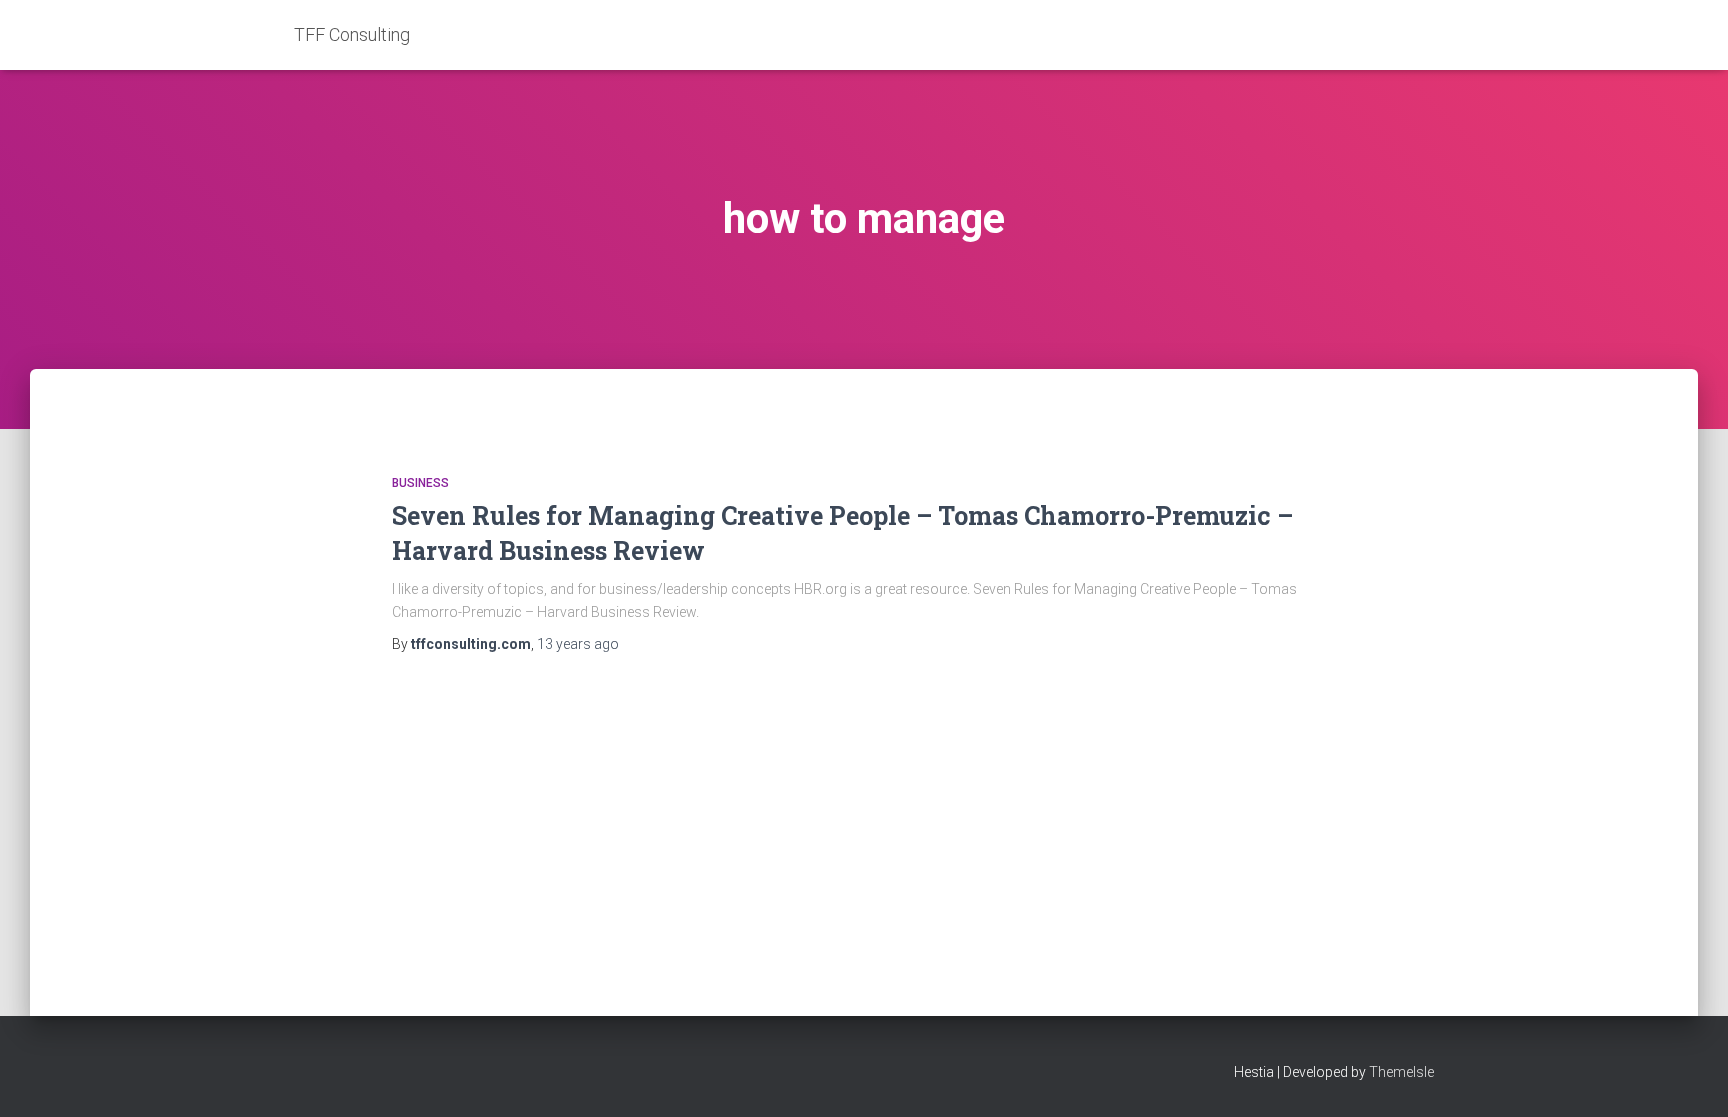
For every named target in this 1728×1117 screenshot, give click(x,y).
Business (420, 483)
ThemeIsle (1401, 1072)
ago (578, 644)
